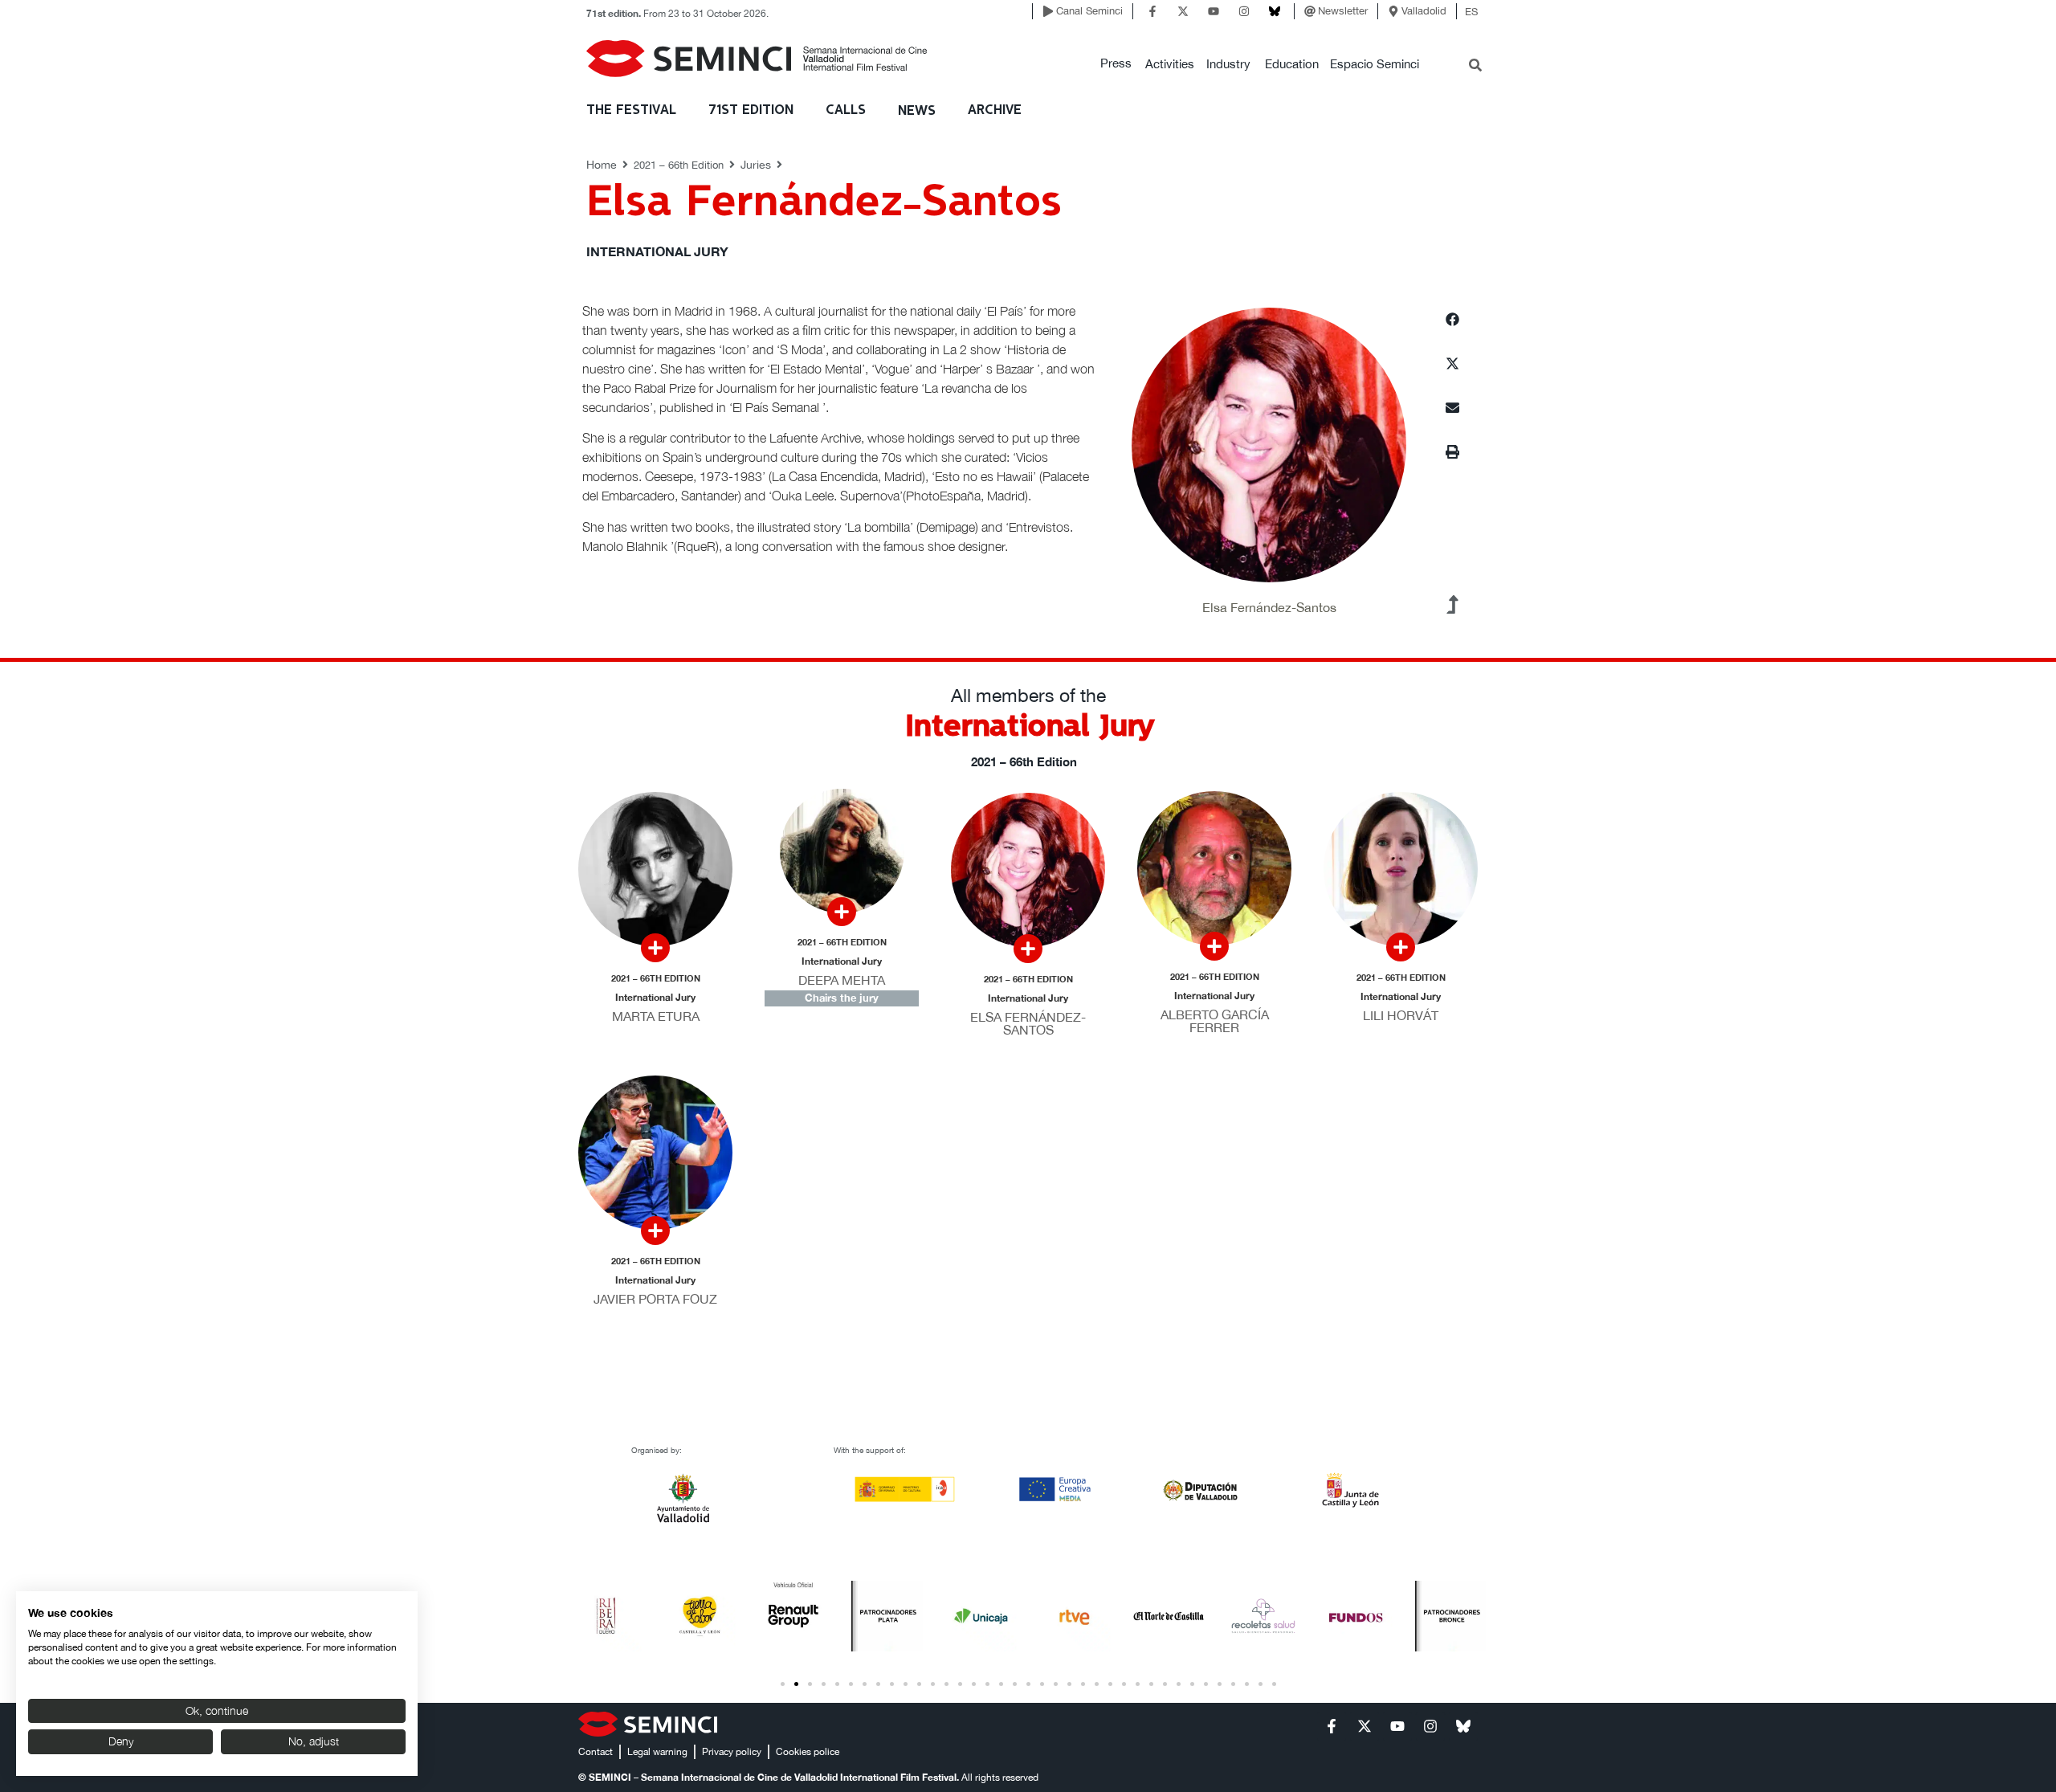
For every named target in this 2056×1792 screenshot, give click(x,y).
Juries (756, 165)
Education (1292, 64)
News (917, 111)
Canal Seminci (1089, 11)
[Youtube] (1214, 11)
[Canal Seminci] (1048, 11)
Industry (1228, 64)
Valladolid (1424, 11)
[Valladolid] (1393, 11)
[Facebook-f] (1152, 11)
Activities (1170, 64)
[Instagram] (1244, 11)
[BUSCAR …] (1475, 67)
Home (602, 165)
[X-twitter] (1183, 11)
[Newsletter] (1310, 11)
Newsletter (1343, 11)
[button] (1116, 64)
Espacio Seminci (1375, 64)
